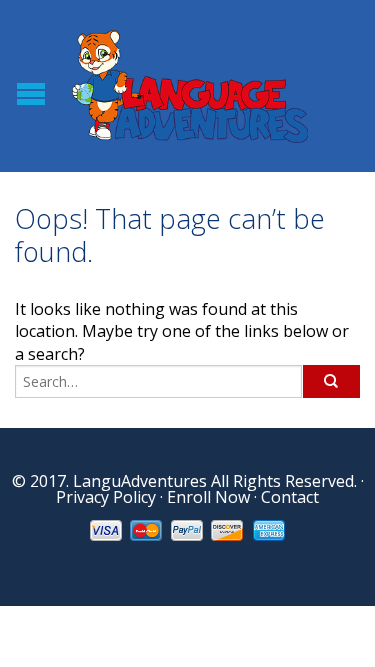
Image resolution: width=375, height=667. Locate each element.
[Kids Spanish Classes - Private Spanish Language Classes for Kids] (190, 85)
